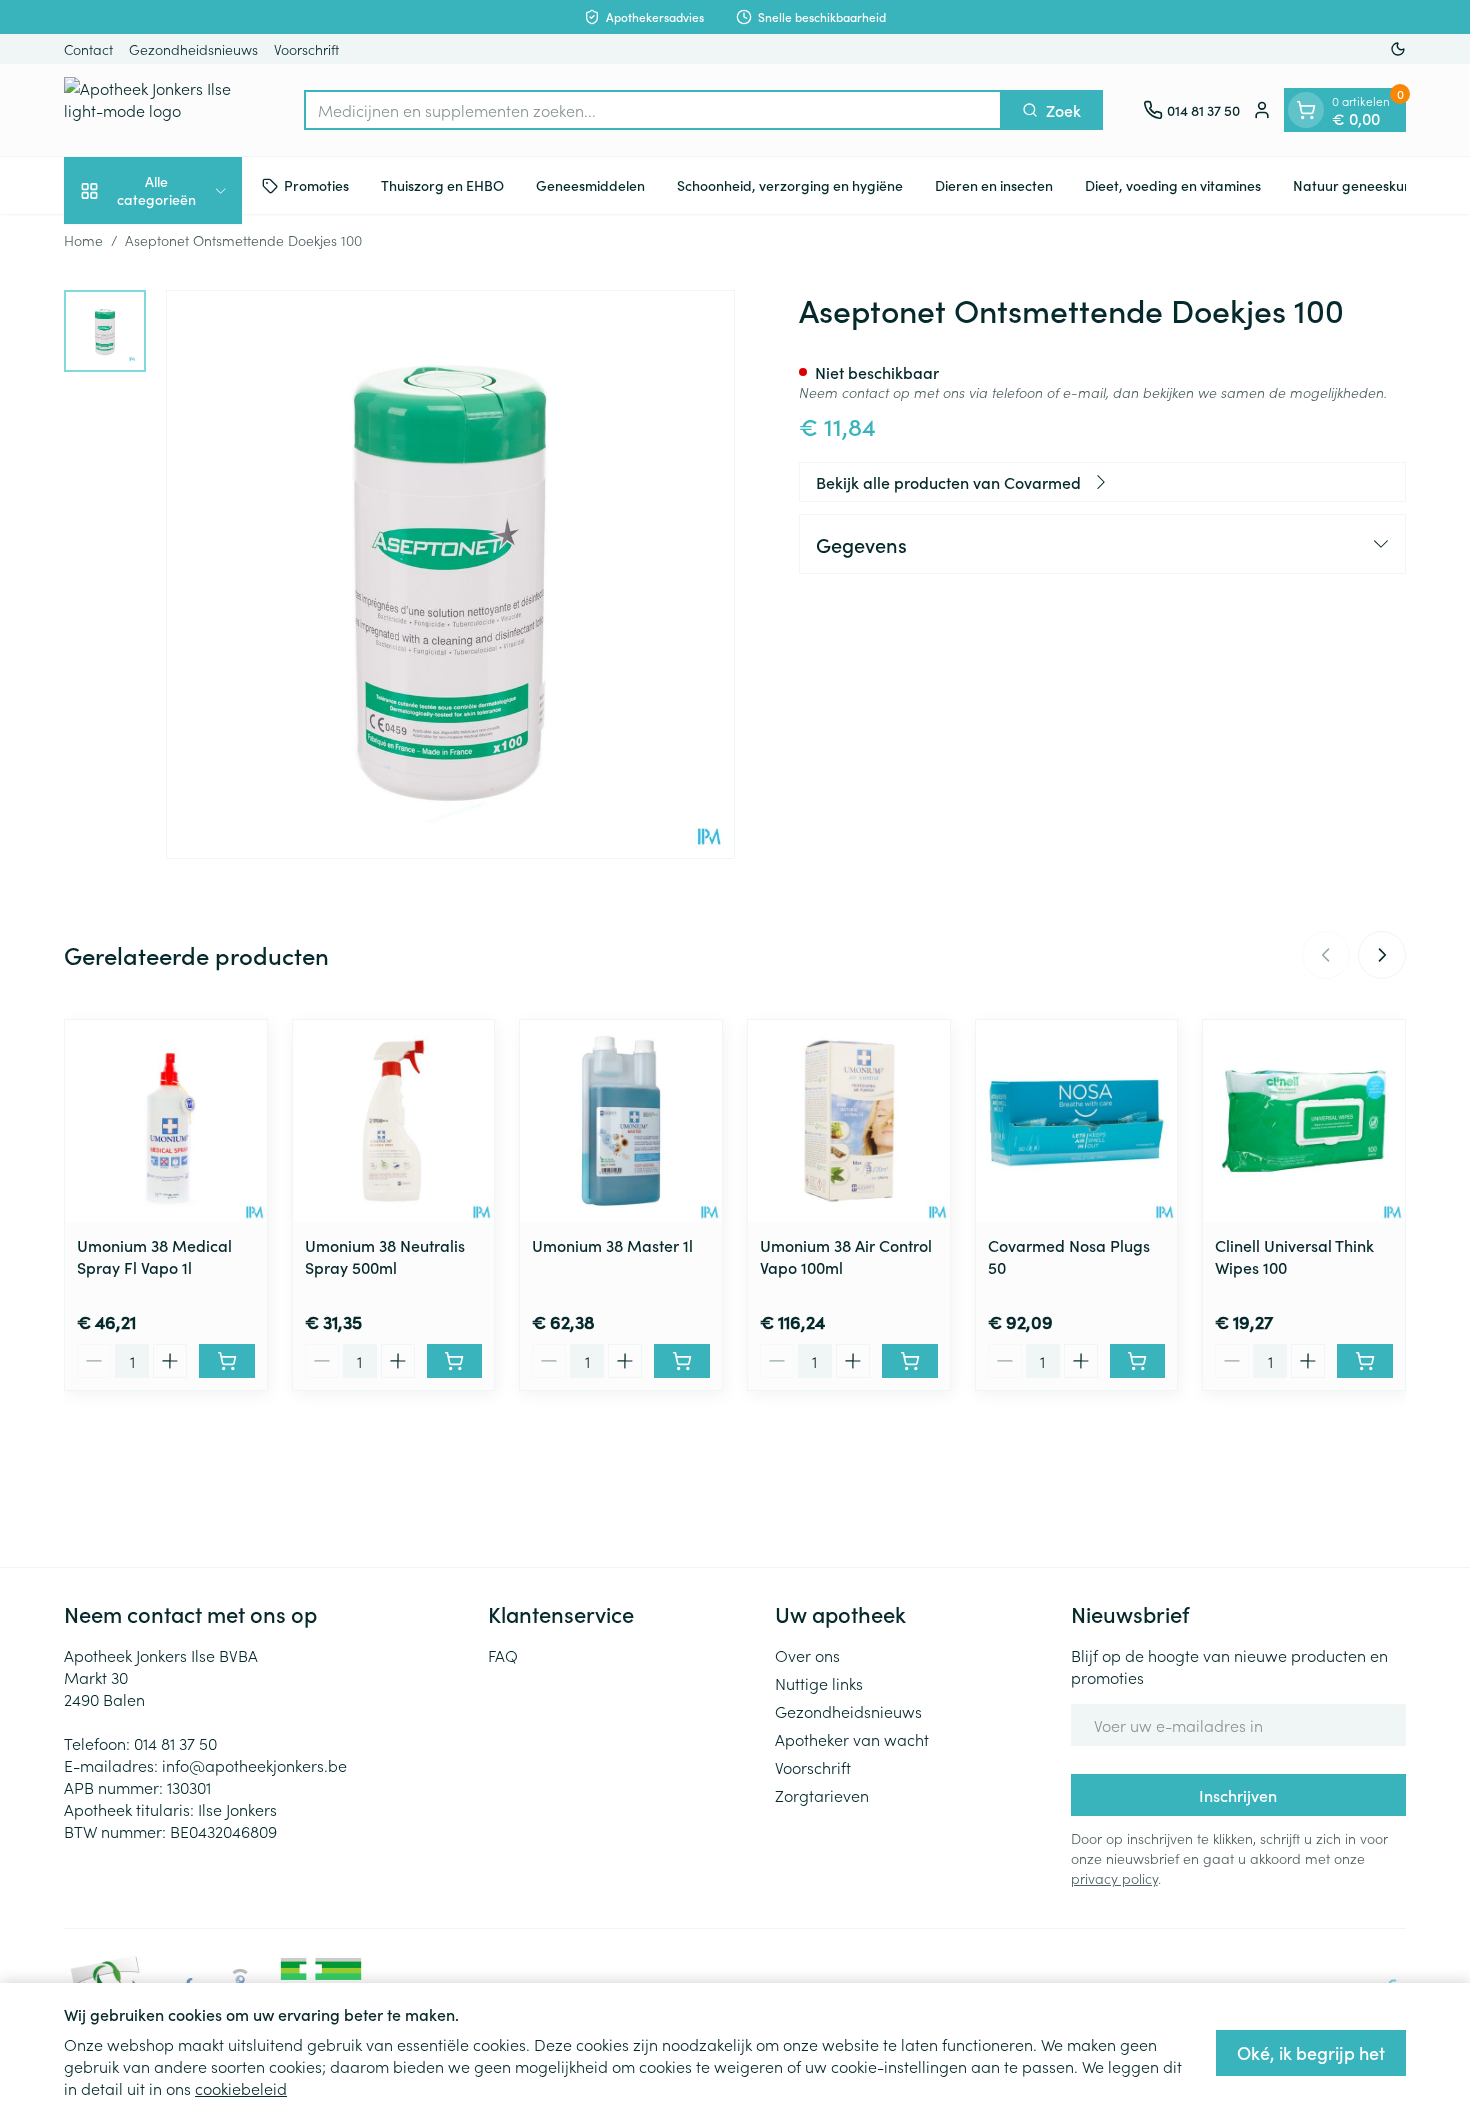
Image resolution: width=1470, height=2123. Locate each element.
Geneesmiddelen (590, 185)
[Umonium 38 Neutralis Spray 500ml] (394, 1121)
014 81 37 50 (175, 1743)
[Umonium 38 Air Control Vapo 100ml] (849, 1121)
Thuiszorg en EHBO (442, 185)
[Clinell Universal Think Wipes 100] (1304, 1121)
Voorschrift (306, 49)
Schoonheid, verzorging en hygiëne (790, 185)
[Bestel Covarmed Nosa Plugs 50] (1138, 1361)
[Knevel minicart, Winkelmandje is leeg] (1306, 110)
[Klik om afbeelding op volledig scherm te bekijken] (450, 574)
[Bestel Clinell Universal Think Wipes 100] (1365, 1361)
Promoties (316, 185)
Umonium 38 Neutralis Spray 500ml (385, 1256)
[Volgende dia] (1382, 955)
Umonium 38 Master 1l (612, 1245)
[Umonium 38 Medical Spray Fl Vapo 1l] (166, 1121)
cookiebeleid (241, 2088)
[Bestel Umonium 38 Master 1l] (682, 1361)
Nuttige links (819, 1683)
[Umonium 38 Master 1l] (621, 1121)
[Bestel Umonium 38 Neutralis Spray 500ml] (455, 1361)
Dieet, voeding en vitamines (1173, 185)
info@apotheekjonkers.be (254, 1765)
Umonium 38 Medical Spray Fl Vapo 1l (154, 1256)
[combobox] (653, 110)
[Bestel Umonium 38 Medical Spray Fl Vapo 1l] (227, 1361)
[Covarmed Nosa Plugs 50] (1077, 1121)
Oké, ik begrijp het (1311, 2052)
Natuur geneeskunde (1361, 185)
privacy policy (1114, 1878)
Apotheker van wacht (852, 1739)
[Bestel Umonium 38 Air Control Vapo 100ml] (910, 1361)
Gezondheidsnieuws (193, 49)
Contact (88, 49)
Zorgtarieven (822, 1795)
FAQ (503, 1655)
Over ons (807, 1655)
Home (83, 240)
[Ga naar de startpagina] (164, 110)
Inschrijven (1238, 1795)
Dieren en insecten (994, 185)
